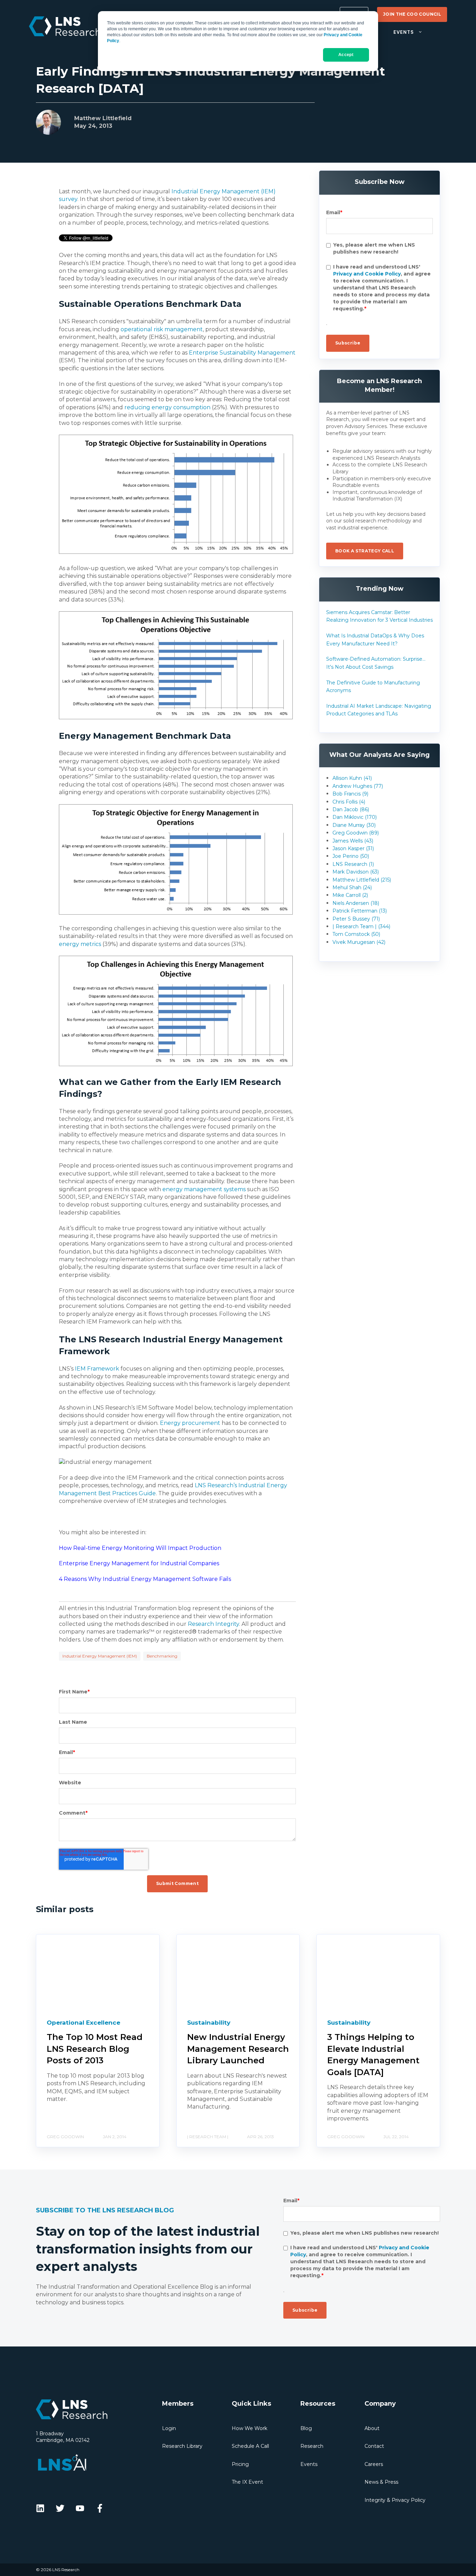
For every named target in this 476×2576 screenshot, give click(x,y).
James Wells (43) (353, 841)
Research (312, 2446)
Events (309, 2464)
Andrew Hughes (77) (358, 786)
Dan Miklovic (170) (355, 817)
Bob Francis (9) (350, 794)
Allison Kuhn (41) (352, 778)
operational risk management (162, 329)
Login (169, 2428)
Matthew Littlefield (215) (362, 880)
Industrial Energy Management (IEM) (100, 1656)
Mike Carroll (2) (350, 895)
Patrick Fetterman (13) (360, 911)
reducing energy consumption (167, 407)
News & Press (381, 2482)
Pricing (240, 2464)
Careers (374, 2464)
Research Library (182, 2446)
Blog (306, 2428)
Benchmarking (162, 1656)
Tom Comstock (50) (356, 934)
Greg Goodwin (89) (356, 833)
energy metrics (80, 944)
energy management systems (204, 1189)
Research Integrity (213, 1624)
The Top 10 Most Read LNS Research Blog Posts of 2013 (95, 2049)
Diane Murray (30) (354, 825)
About (372, 2428)
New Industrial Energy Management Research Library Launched (238, 2049)
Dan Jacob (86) (351, 809)
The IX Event (247, 2482)
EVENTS (404, 32)
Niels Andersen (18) (356, 903)
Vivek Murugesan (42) (359, 942)
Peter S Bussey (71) (356, 919)
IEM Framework (97, 1369)
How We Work (249, 2428)
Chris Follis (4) (349, 802)
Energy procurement (190, 1423)
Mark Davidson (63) (356, 872)
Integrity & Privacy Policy (395, 2500)
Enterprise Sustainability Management (242, 353)
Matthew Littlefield (103, 118)
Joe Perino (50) (351, 856)
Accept (346, 55)
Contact (374, 2446)
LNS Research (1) (353, 864)
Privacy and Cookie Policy (367, 274)
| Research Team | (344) (361, 926)
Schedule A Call (250, 2446)
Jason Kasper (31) (353, 848)
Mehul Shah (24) (352, 887)
